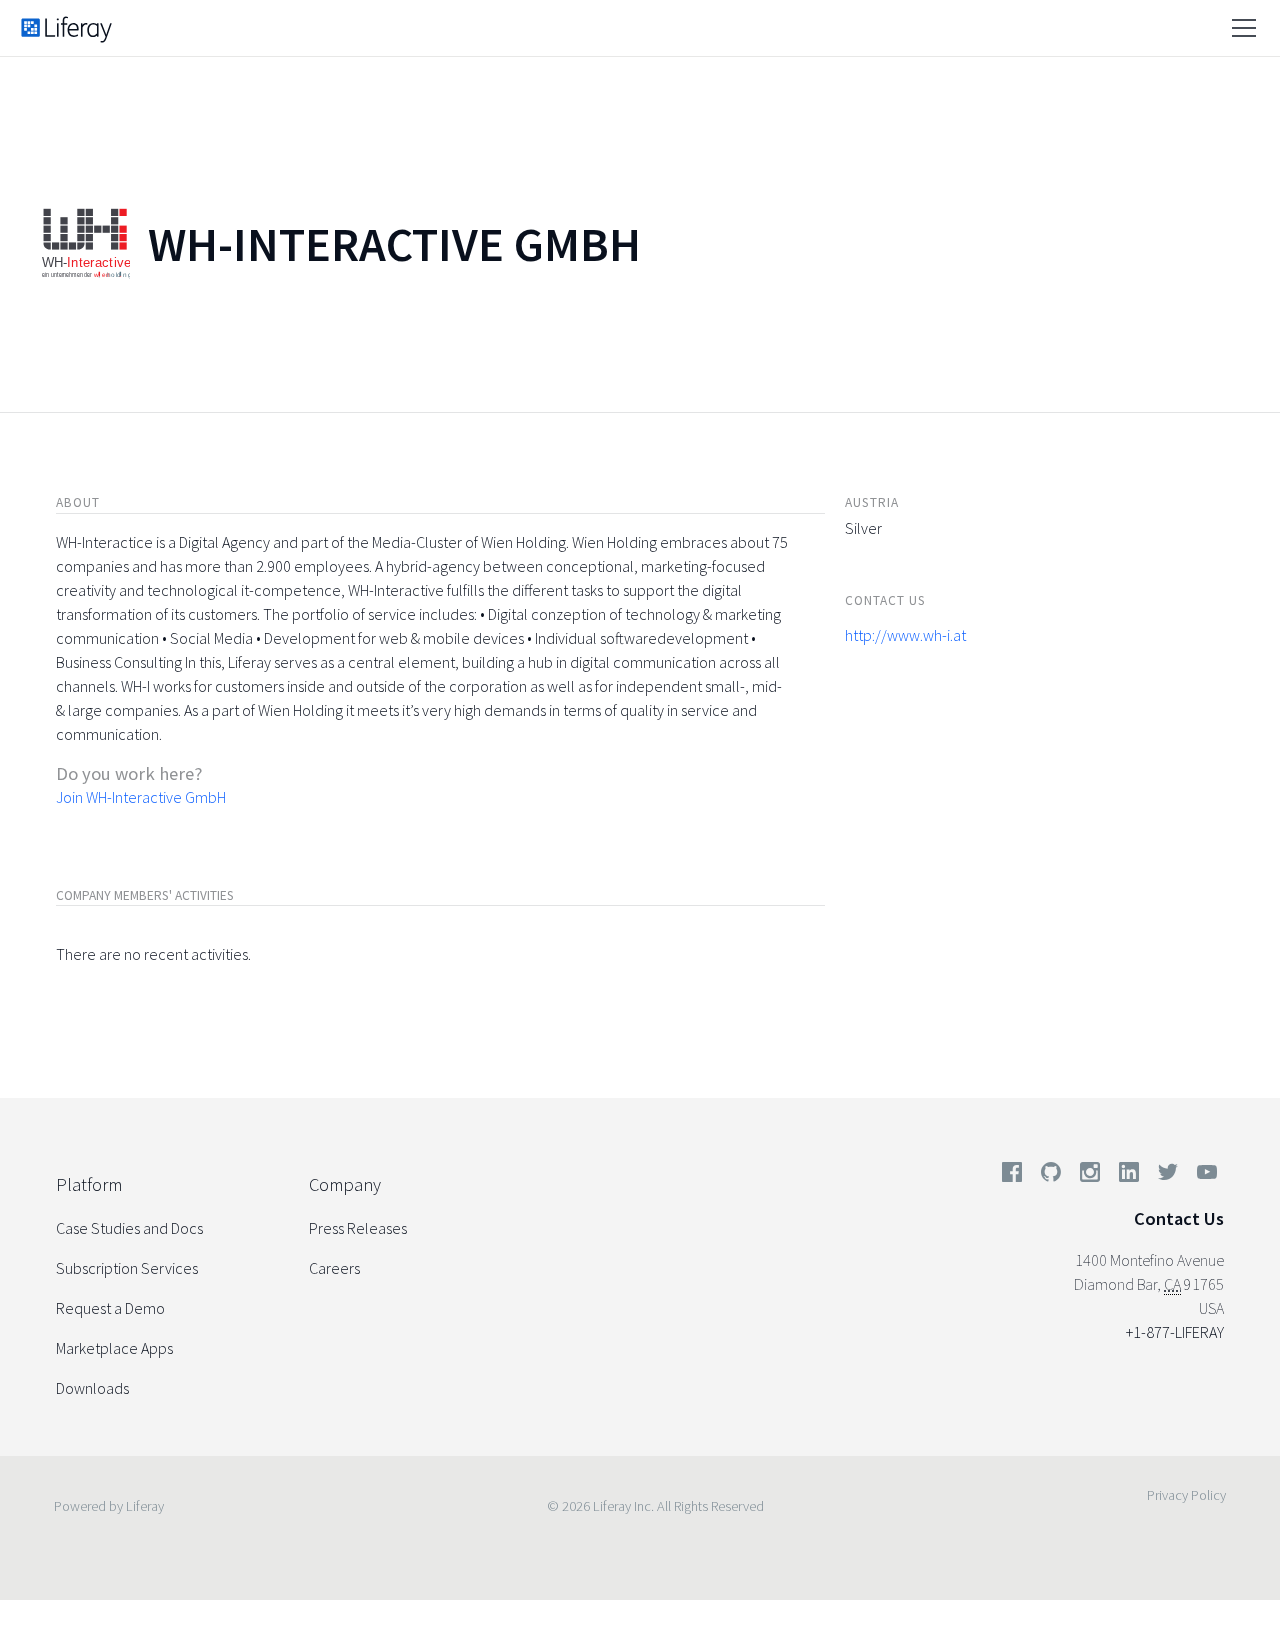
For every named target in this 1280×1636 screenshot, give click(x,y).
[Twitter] (1168, 1176)
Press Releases (358, 1228)
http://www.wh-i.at (905, 635)
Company (345, 1184)
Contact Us (1179, 1218)
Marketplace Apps (114, 1348)
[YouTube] (1203, 1176)
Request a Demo (110, 1308)
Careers (334, 1268)
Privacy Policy (1186, 1495)
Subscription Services (127, 1268)
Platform (89, 1184)
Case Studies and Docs (129, 1228)
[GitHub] (1051, 1176)
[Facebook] (1012, 1176)
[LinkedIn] (1129, 1176)
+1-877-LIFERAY (1175, 1332)
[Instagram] (1090, 1176)
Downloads (92, 1388)
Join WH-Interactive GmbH (141, 797)
